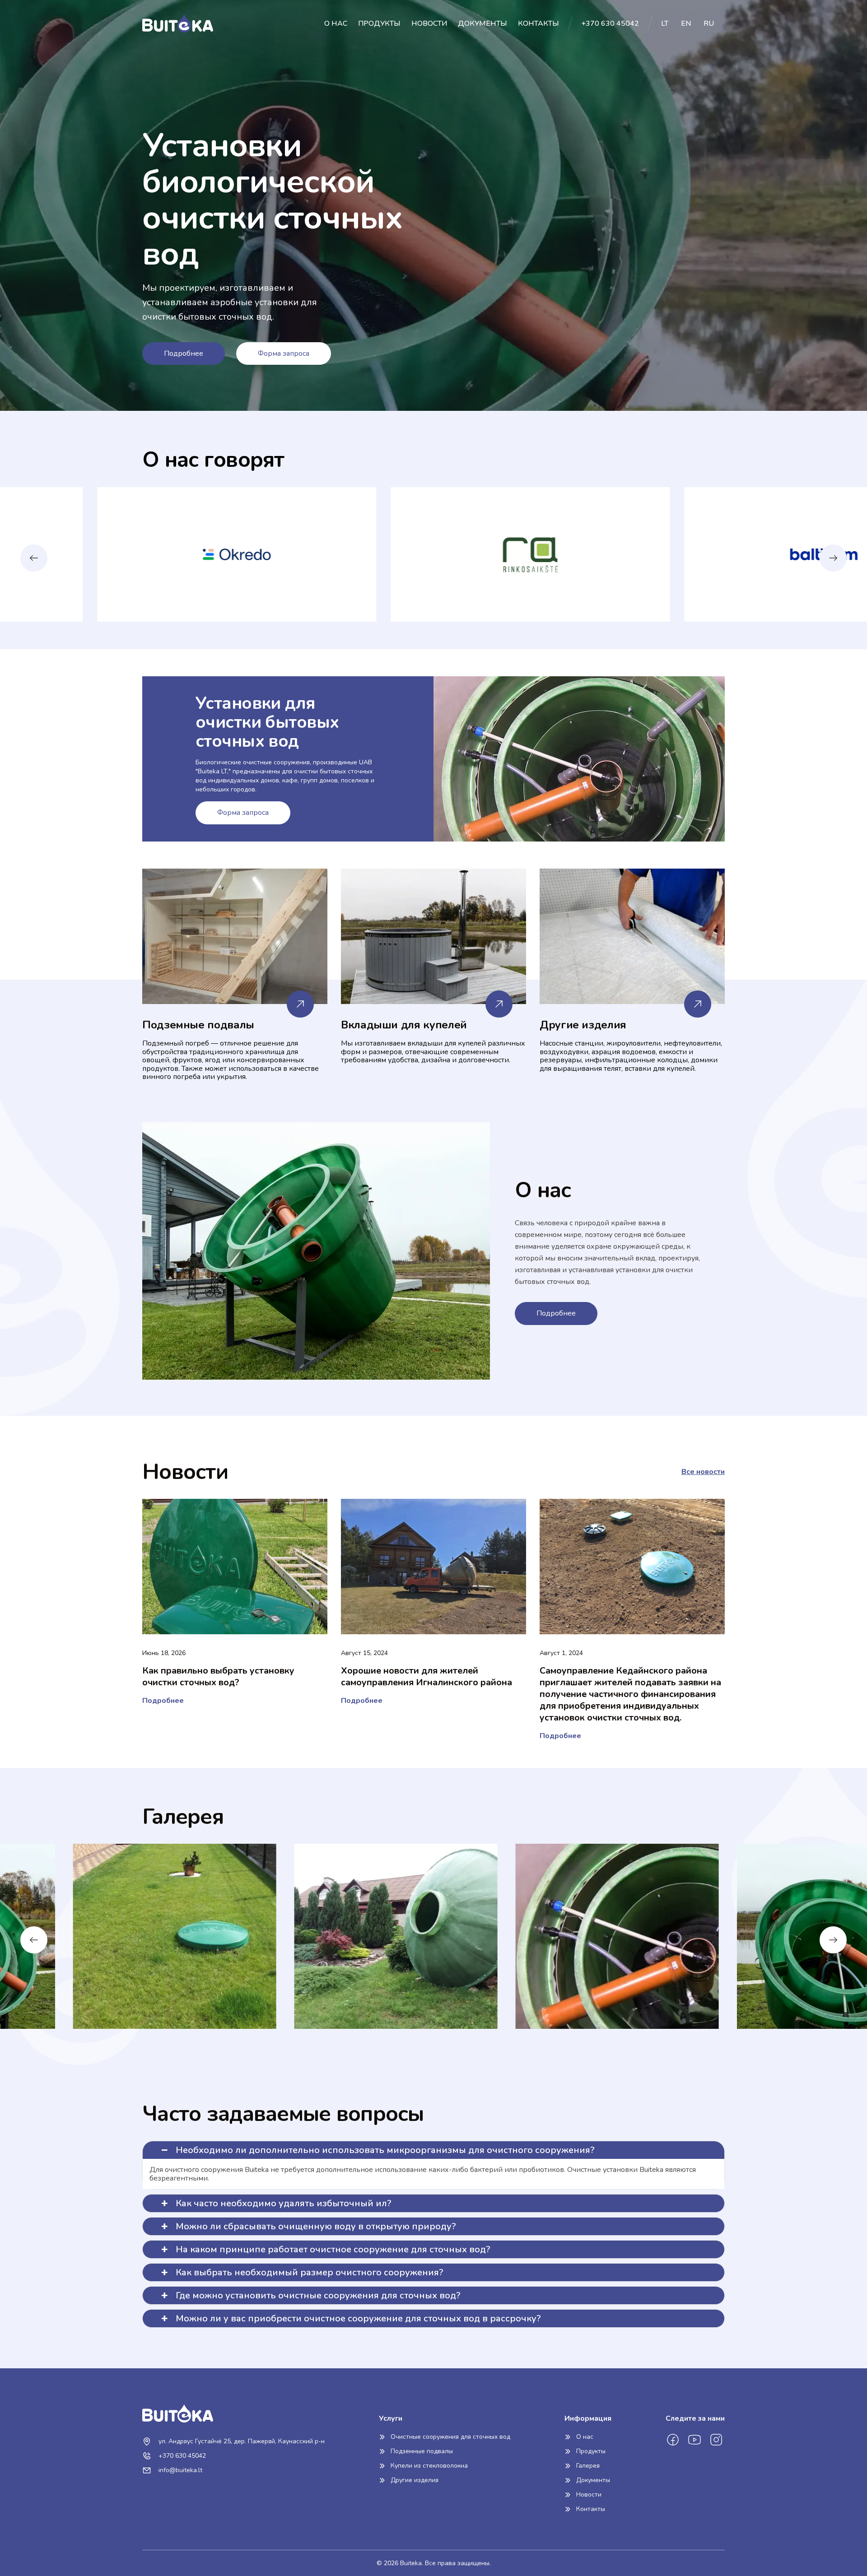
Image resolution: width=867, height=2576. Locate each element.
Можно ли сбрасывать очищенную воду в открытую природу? (316, 2226)
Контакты (538, 23)
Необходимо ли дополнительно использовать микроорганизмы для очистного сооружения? (385, 2150)
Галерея (588, 2466)
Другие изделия (415, 2480)
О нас (336, 23)
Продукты (379, 23)
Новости (429, 23)
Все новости (703, 1472)
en (687, 23)
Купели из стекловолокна (429, 2466)
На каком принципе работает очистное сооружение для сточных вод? (333, 2249)
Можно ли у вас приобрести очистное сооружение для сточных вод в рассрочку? (358, 2318)
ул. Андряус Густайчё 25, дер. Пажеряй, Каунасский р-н (241, 2441)
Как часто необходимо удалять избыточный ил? (284, 2203)
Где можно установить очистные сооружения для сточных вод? (318, 2295)
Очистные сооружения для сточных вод (450, 2437)
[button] (833, 558)
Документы (482, 23)
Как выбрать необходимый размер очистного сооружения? (310, 2272)
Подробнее (184, 353)
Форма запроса (284, 353)
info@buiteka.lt (179, 2470)
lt (666, 23)
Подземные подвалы (422, 2451)
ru (709, 23)
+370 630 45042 (610, 23)
